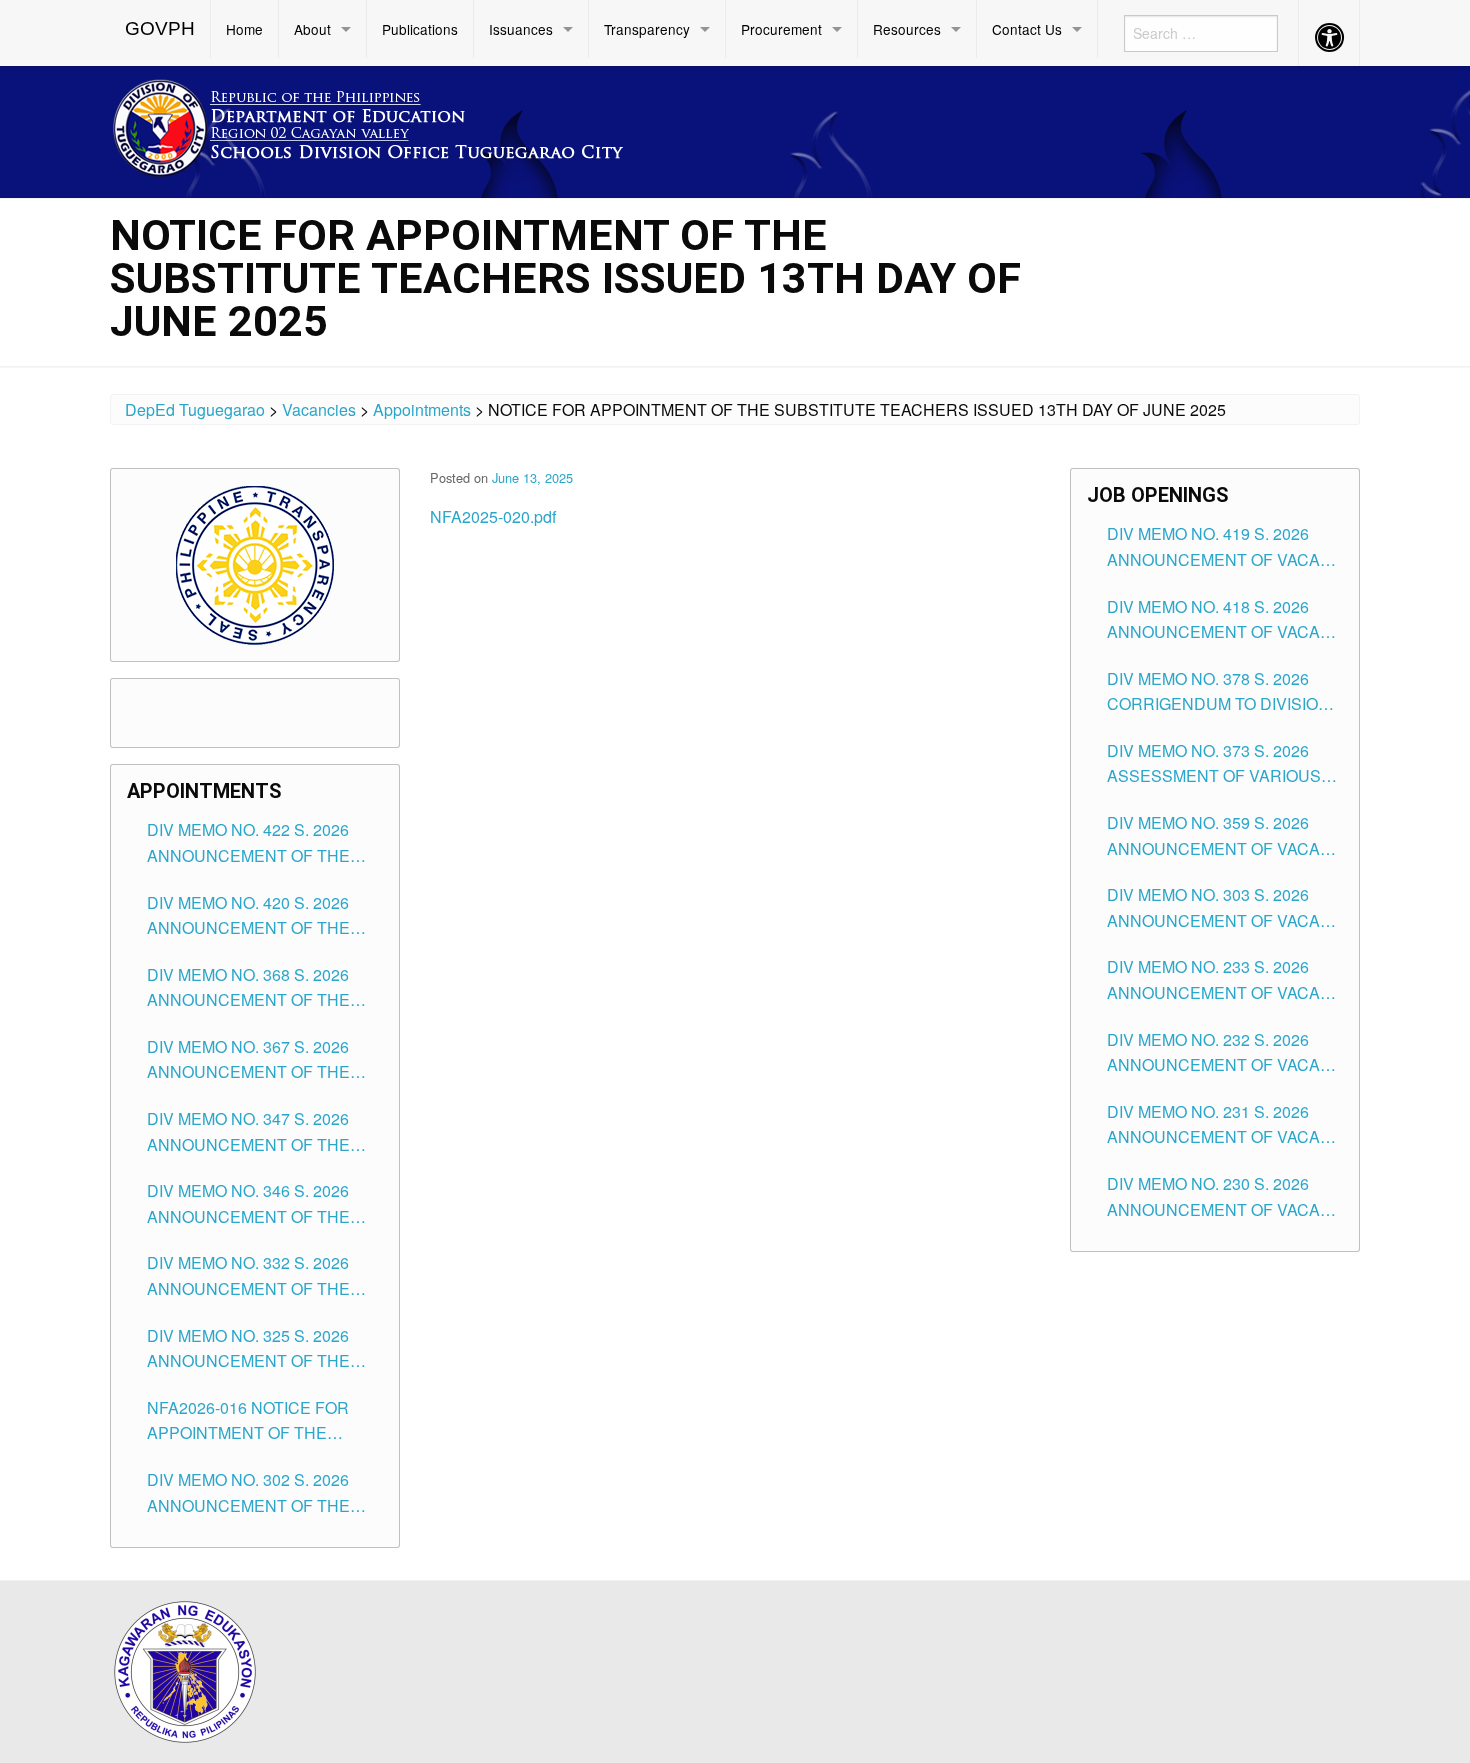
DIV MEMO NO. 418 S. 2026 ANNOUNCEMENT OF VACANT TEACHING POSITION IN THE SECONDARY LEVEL (1224, 620)
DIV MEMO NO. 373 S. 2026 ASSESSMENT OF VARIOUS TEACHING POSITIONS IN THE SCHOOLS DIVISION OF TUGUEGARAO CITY (1222, 764)
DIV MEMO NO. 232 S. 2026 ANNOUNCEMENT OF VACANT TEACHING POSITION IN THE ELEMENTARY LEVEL (1224, 1053)
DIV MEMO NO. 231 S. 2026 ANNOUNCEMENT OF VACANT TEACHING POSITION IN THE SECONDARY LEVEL (1224, 1125)
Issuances (521, 29)
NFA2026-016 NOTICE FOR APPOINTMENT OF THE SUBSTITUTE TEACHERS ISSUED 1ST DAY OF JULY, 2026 (248, 1421)
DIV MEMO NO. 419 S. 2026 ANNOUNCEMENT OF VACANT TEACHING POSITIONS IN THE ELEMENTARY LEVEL (1224, 547)
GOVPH (160, 28)
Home (244, 29)
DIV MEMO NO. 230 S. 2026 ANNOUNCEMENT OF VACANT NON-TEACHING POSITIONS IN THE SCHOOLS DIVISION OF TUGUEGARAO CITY (1224, 1197)
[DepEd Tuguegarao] (384, 124)
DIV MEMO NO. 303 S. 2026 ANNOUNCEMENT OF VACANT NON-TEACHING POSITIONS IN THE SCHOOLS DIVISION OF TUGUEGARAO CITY (1224, 908)
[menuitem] (160, 29)
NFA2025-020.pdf (493, 516)
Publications (420, 29)
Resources (907, 29)
